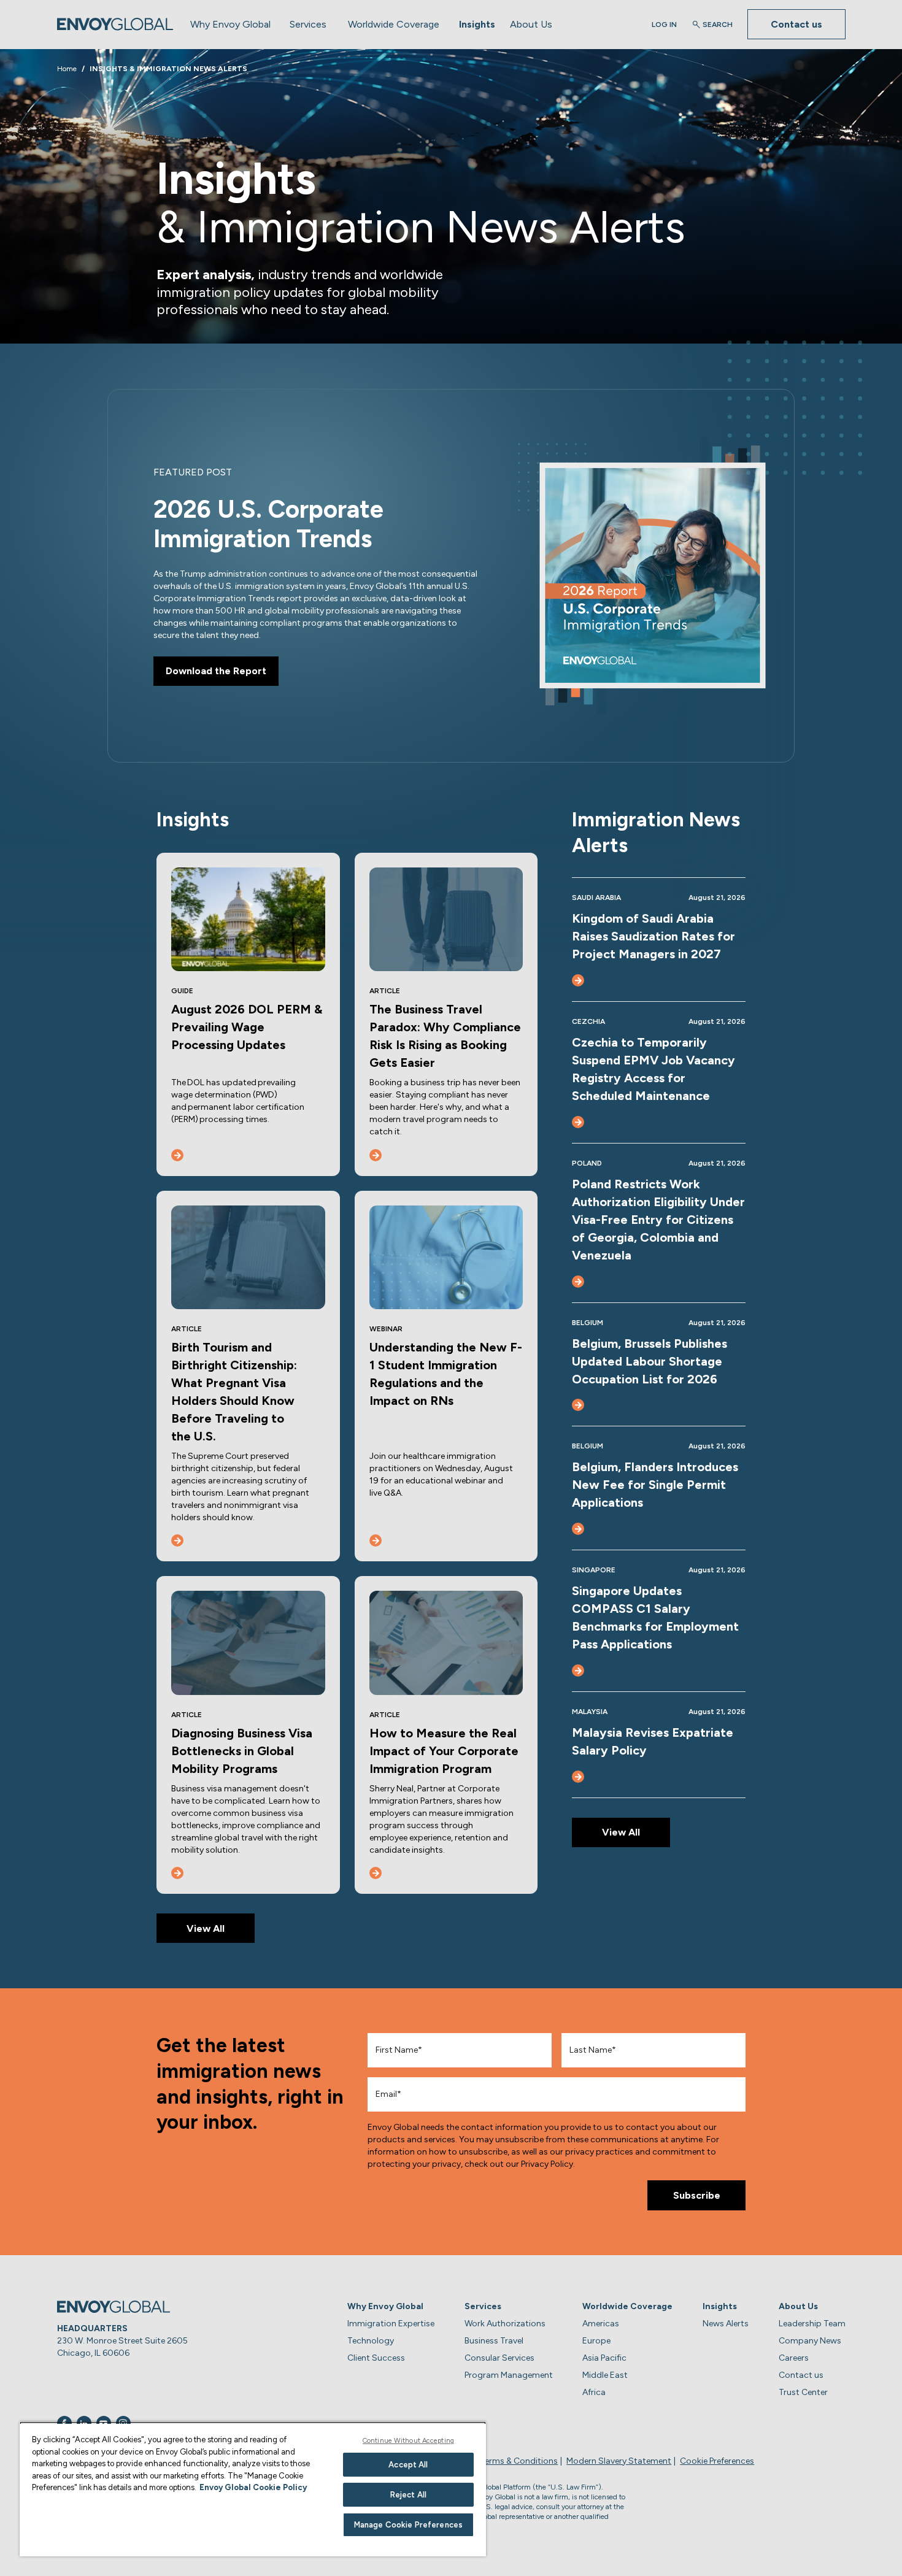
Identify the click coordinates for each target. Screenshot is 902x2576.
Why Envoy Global (230, 24)
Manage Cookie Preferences (408, 2525)
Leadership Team (812, 2324)
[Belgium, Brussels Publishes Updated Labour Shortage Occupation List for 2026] (578, 1405)
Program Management (509, 2375)
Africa (594, 2392)
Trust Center (803, 2392)
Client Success (376, 2358)
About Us (531, 24)
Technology (371, 2341)
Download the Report (216, 671)
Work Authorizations (505, 2324)
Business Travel (494, 2341)
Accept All (408, 2465)
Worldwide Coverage (394, 24)
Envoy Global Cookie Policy (253, 2487)
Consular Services (499, 2358)
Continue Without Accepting (408, 2441)
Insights (477, 24)
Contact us (796, 24)
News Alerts (726, 2324)
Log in (664, 25)
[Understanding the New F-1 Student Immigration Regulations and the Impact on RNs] (376, 1540)
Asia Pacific (604, 2358)
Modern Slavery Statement (619, 2461)
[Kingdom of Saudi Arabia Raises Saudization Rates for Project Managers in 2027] (578, 980)
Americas (601, 2324)
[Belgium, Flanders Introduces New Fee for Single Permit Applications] (578, 1529)
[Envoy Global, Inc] (115, 24)
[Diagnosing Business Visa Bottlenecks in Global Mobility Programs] (177, 1873)
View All (206, 1928)
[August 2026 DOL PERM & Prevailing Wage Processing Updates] (177, 1155)
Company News (810, 2341)
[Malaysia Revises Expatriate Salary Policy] (578, 1777)
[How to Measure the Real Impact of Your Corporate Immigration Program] (376, 1873)
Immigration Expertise (391, 2324)
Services (308, 24)
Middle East (605, 2375)
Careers (794, 2358)
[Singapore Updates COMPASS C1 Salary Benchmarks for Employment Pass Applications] (578, 1671)
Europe (596, 2341)
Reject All (408, 2495)
